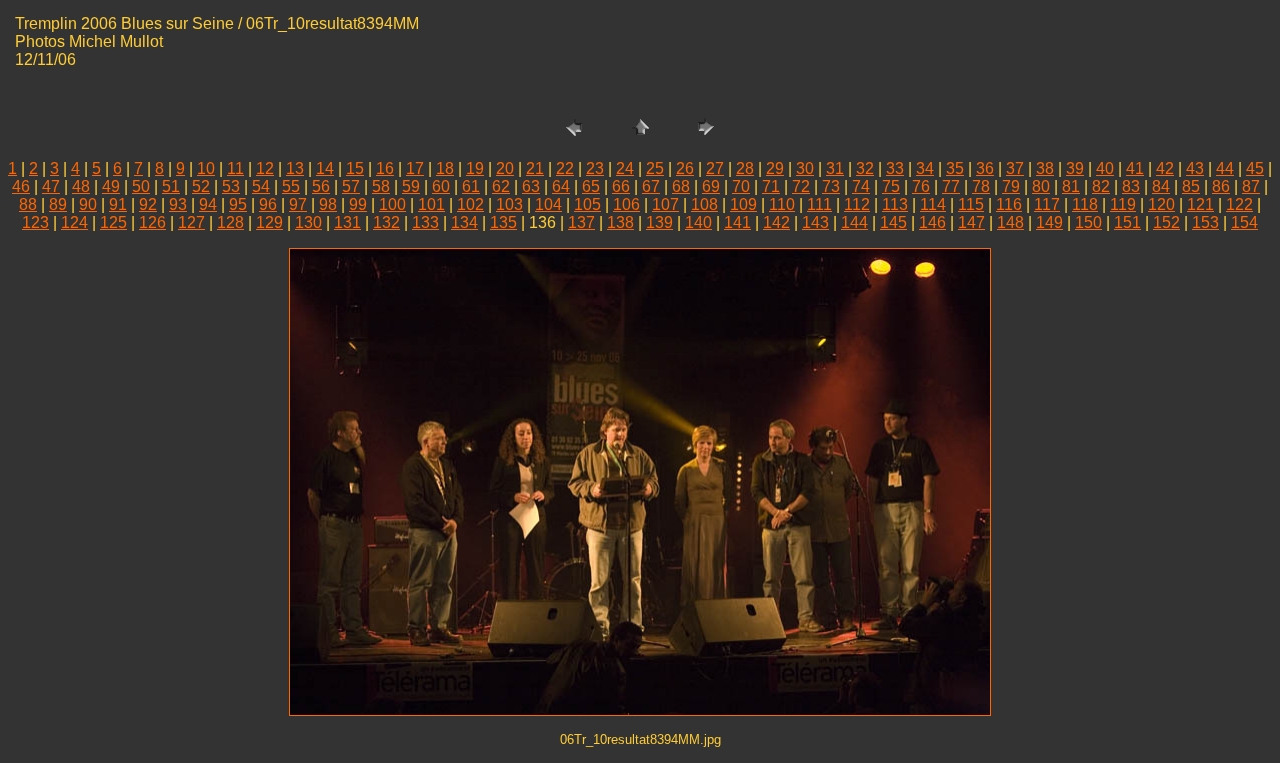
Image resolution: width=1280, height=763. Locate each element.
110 (782, 204)
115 (971, 204)
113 (895, 204)
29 (775, 168)
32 (865, 168)
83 (1131, 186)
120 (1161, 204)
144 (854, 222)
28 (745, 168)
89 (58, 204)
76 (921, 186)
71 (771, 186)
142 (776, 222)
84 (1161, 186)
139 (659, 222)
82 (1101, 186)
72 (801, 186)
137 (581, 222)
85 (1191, 186)
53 (231, 186)
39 (1075, 168)
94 (208, 204)
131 (347, 222)
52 (201, 186)
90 (88, 204)
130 (308, 222)
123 (35, 222)
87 (1251, 186)
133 (425, 222)
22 (565, 168)
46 (21, 186)
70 (741, 186)
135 (503, 222)
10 (206, 168)
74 (861, 186)
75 (891, 186)
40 (1105, 168)
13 (295, 168)
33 (895, 168)
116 (1009, 204)
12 (265, 168)
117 (1047, 204)
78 (981, 186)
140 (698, 222)
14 (325, 168)
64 (561, 186)
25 (655, 168)
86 (1221, 186)
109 (743, 204)
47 (51, 186)
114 (933, 204)
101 (431, 204)
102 (470, 204)
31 (835, 168)
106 (626, 204)
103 (509, 204)
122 (1239, 204)
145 (893, 222)
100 (392, 204)
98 (328, 204)
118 (1085, 204)
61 (471, 186)
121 (1200, 204)
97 (298, 204)
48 (81, 186)
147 (971, 222)
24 (625, 168)
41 (1135, 168)
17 (415, 168)
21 (535, 168)
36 (985, 168)
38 (1045, 168)
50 (141, 186)
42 (1165, 168)
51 (171, 186)
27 (715, 168)
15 (355, 168)
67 (651, 186)
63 (531, 186)
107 (665, 204)
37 (1015, 168)
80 (1041, 186)
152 (1166, 222)
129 (269, 222)
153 (1205, 222)
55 (291, 186)
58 (381, 186)
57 (351, 186)
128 (230, 222)
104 (548, 204)
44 (1225, 168)
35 (955, 168)
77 (951, 186)
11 (235, 168)
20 (505, 168)
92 (148, 204)
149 (1049, 222)
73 (831, 186)
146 (932, 222)
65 (591, 186)
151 (1127, 222)
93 (178, 204)
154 (1244, 222)
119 (1123, 204)
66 (621, 186)
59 (411, 186)
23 (595, 168)
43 (1195, 168)
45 (1255, 168)
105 (587, 204)
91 (118, 204)
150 (1088, 222)
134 (464, 222)
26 (685, 168)
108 (704, 204)
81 (1071, 186)
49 (111, 186)
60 (441, 186)
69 (711, 186)
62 (501, 186)
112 (857, 204)
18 (445, 168)
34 (925, 168)
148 (1010, 222)
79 (1011, 186)
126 (152, 222)
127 (191, 222)
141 (737, 222)
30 (805, 168)
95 (238, 204)
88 (28, 204)
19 (475, 168)
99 (358, 204)
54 (261, 186)
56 (321, 186)
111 (819, 204)
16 (385, 168)
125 (113, 222)
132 (386, 222)
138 (620, 222)
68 (681, 186)
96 (268, 204)
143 (815, 222)
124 (74, 222)
